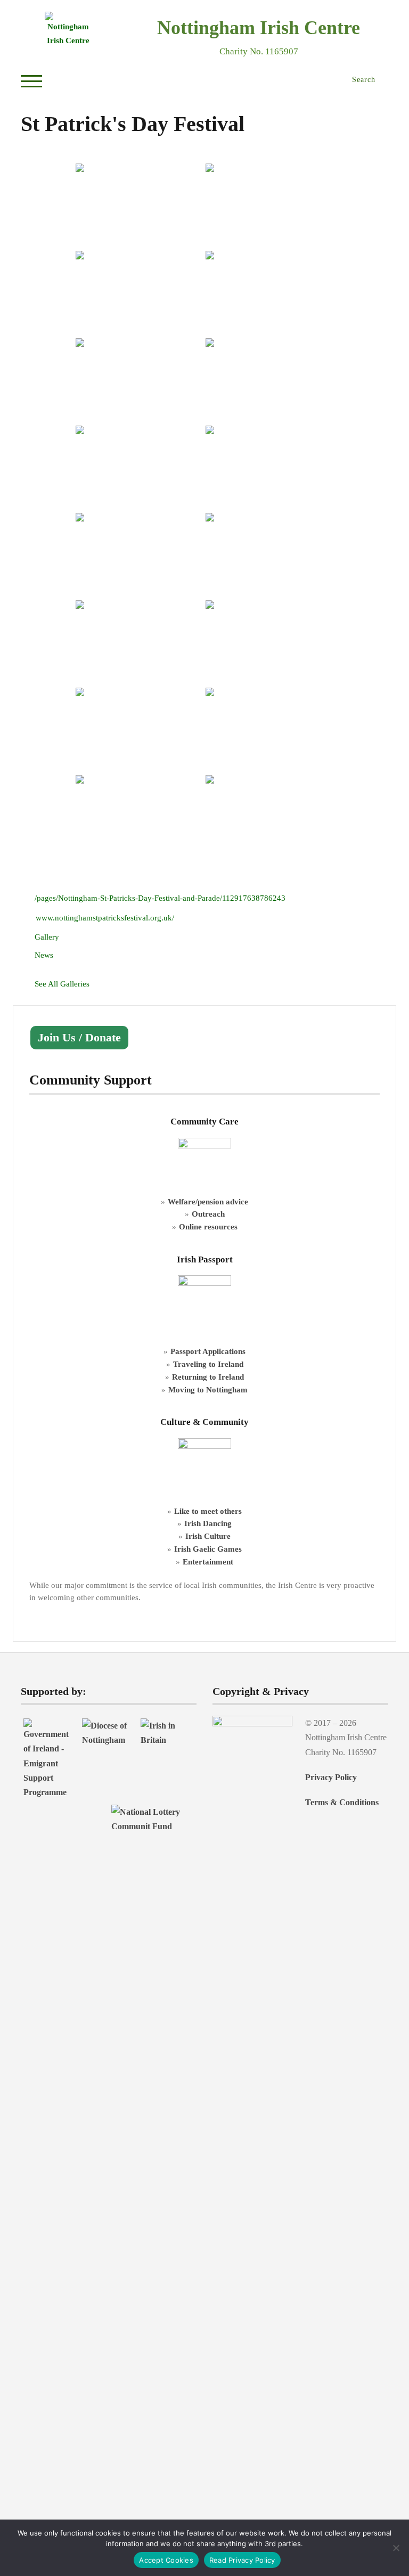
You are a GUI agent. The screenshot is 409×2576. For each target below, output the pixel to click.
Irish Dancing (208, 1523)
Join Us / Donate (79, 1038)
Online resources (208, 1226)
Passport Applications (208, 1351)
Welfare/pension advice (208, 1201)
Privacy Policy (331, 1777)
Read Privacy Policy (242, 2560)
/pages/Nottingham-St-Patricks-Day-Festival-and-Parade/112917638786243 (160, 898)
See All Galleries (62, 984)
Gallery (47, 937)
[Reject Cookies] (396, 2548)
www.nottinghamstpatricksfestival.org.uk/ (105, 918)
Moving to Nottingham (208, 1389)
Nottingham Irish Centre (259, 28)
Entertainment (208, 1562)
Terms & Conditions (342, 1802)
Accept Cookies (166, 2560)
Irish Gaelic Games (208, 1549)
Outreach (208, 1214)
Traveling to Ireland (208, 1364)
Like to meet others (208, 1511)
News (44, 955)
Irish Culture (208, 1536)
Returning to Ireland (208, 1377)
